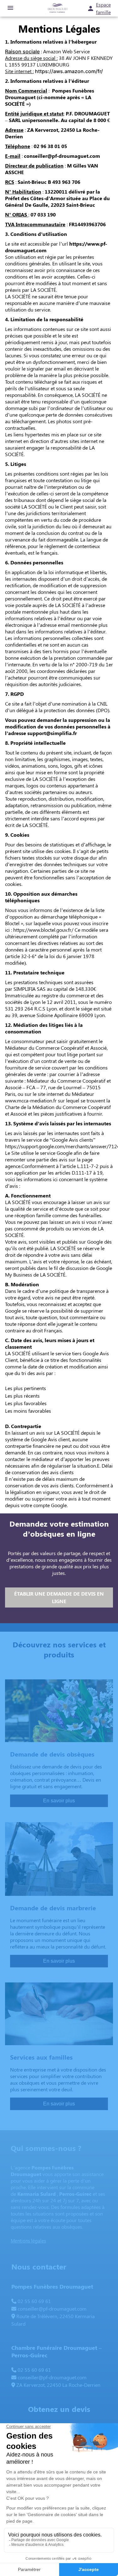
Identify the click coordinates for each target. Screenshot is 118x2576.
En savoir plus (59, 1801)
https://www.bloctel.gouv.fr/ (43, 930)
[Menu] (10, 8)
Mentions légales (28, 2241)
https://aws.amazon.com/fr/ (69, 71)
